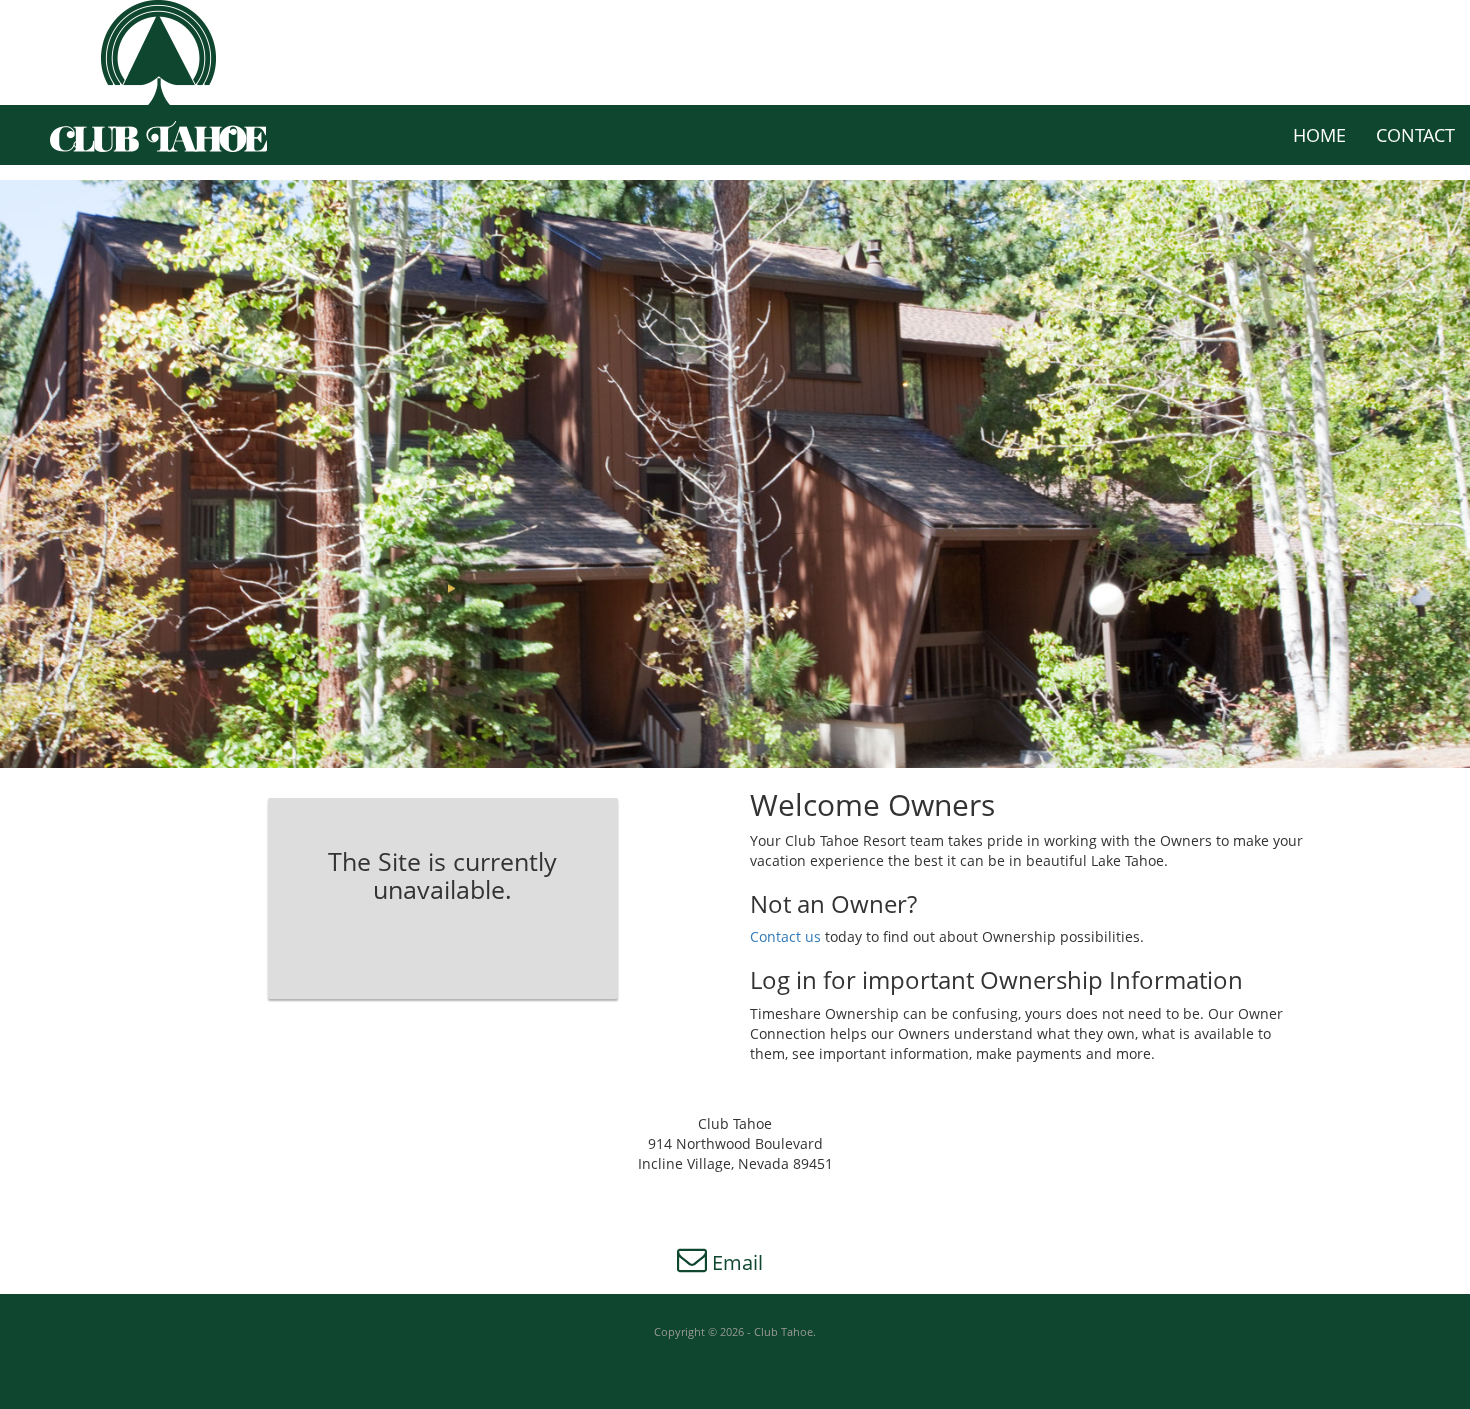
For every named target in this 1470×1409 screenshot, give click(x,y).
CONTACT (1415, 135)
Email (735, 1262)
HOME (1319, 135)
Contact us (787, 936)
